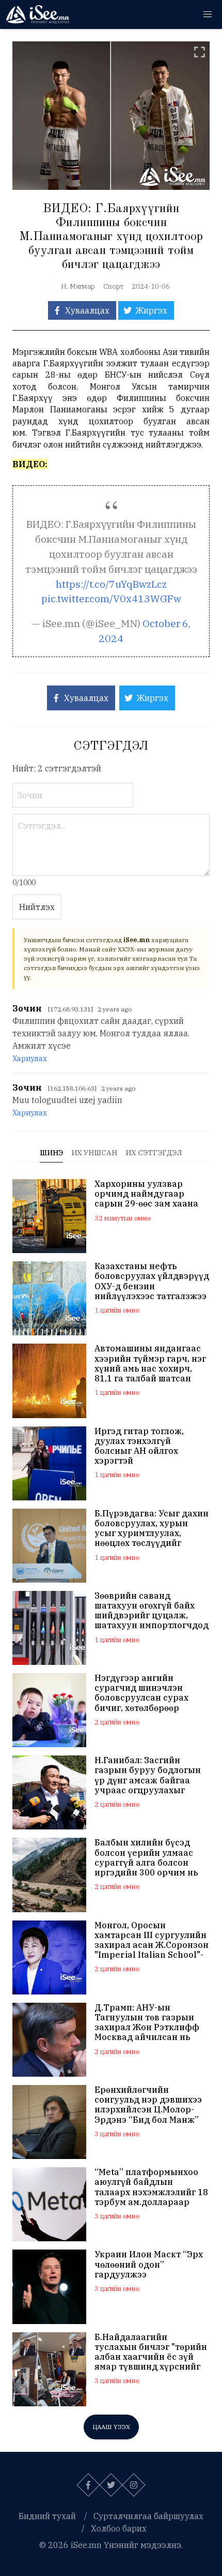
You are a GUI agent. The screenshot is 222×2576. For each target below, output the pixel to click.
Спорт (113, 286)
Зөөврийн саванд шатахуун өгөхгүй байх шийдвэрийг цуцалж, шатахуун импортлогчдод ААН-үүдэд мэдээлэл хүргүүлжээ (152, 1611)
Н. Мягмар (78, 286)
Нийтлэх (37, 907)
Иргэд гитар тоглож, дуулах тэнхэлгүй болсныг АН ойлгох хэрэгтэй (139, 1446)
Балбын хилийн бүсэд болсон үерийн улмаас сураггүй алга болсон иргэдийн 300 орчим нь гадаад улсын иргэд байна (146, 1858)
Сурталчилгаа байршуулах (148, 2516)
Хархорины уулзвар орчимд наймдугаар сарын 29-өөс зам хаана (146, 1194)
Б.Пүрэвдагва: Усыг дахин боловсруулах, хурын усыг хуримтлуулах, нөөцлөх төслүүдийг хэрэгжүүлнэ (152, 1529)
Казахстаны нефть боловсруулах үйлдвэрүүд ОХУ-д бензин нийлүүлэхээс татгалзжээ (152, 1281)
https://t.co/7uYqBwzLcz (111, 584)
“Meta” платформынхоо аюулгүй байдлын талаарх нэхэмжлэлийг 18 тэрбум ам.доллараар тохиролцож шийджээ (151, 2187)
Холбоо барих (119, 2528)
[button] (208, 14)
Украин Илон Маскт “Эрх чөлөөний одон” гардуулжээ (149, 2264)
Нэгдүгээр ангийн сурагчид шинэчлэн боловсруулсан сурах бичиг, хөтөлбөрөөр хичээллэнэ (141, 1693)
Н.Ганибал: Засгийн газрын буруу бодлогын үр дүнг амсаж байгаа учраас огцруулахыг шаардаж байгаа (148, 1775)
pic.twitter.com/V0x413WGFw (111, 598)
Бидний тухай (47, 2516)
